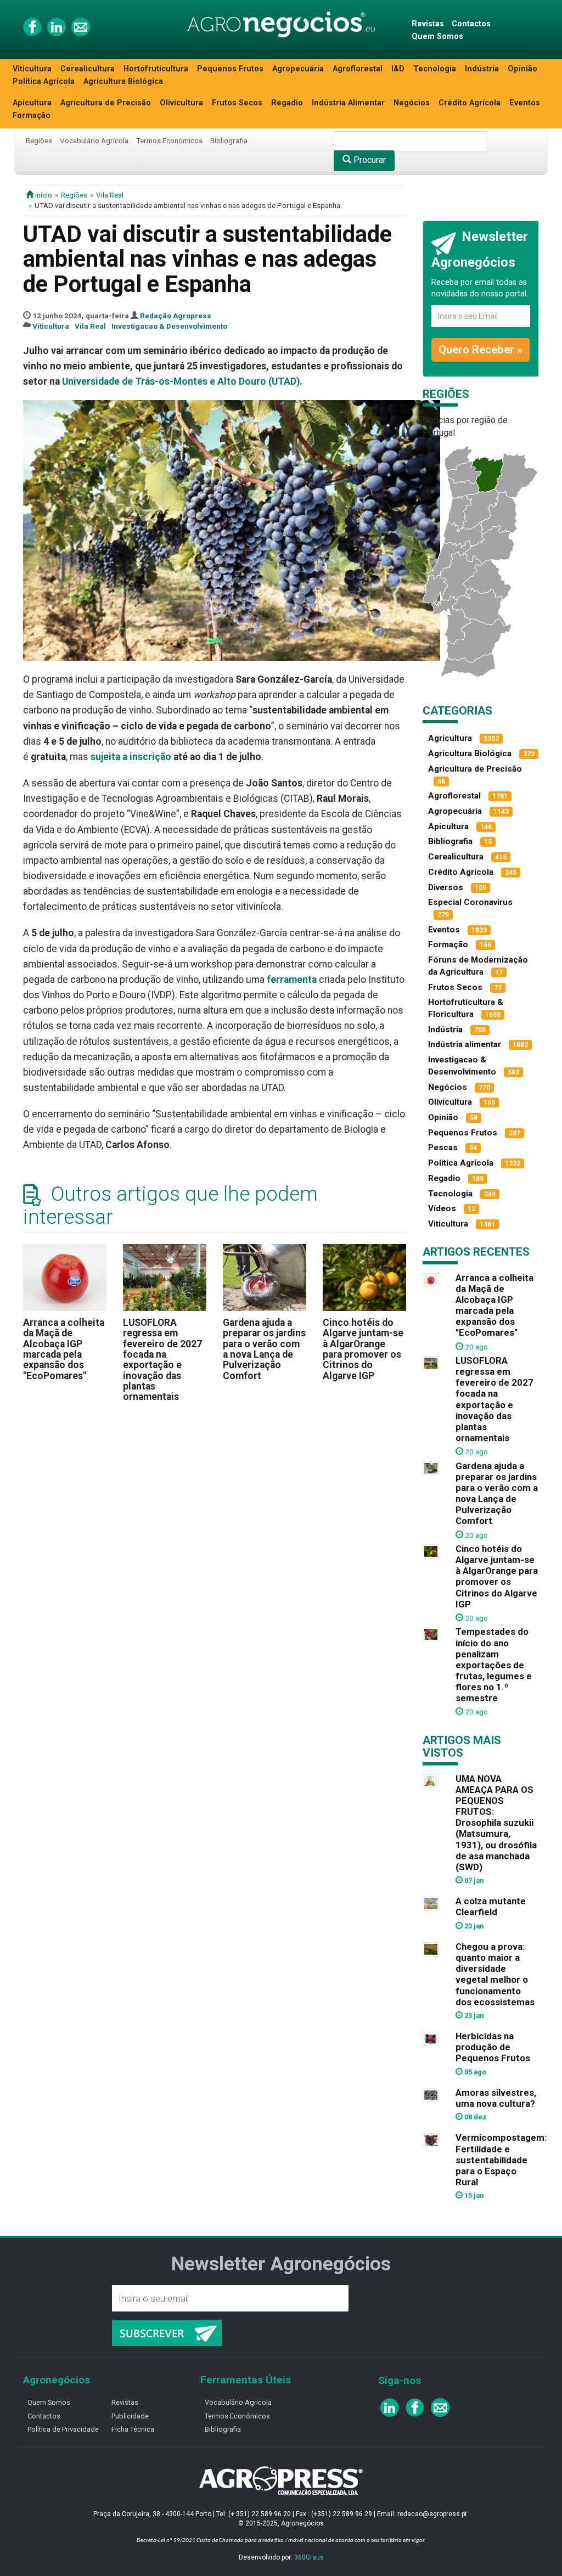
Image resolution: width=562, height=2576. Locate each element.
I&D (398, 69)
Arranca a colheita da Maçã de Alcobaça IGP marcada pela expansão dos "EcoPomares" (64, 1349)
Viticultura (32, 69)
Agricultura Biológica (123, 81)
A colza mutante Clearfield (491, 1906)
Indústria (482, 69)
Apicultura (32, 103)
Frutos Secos (237, 103)
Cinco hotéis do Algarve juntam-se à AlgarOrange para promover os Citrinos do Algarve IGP (363, 1349)
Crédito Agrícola (470, 103)
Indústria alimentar (465, 1044)
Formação (32, 116)
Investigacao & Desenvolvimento (169, 326)
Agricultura (450, 738)
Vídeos (442, 1208)
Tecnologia (435, 69)
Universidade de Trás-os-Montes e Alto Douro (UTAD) (181, 381)
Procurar (369, 160)
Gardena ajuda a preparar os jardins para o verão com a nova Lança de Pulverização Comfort (264, 1349)
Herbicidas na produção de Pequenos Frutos (493, 2047)
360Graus (309, 2557)
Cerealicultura (88, 69)
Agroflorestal (358, 69)
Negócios (412, 103)
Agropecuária (298, 69)
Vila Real (110, 195)
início (43, 195)
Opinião (522, 69)
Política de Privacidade (63, 2429)
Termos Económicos (169, 140)
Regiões (39, 140)
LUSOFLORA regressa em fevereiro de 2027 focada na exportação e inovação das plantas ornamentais (162, 1360)
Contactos (471, 24)
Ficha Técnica (133, 2429)
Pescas (443, 1148)
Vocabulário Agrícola (94, 140)
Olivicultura (181, 103)
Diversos (446, 887)
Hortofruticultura (156, 69)
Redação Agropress (176, 316)
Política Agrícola (44, 81)
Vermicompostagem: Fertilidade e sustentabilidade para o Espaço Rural (501, 2160)
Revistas (428, 24)
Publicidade (130, 2416)
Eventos (525, 103)
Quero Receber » (480, 350)
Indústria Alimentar (348, 103)
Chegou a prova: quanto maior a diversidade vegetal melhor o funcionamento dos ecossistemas (495, 1974)
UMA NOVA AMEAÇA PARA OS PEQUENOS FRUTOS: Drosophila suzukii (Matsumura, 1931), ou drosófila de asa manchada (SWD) (496, 1823)
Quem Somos (437, 36)
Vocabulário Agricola (238, 2402)
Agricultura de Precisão (106, 103)
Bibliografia (229, 140)
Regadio (287, 103)
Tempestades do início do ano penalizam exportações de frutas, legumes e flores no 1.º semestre (494, 1665)
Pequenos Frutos (230, 69)
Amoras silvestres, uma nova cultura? (496, 2098)
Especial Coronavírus (470, 902)
